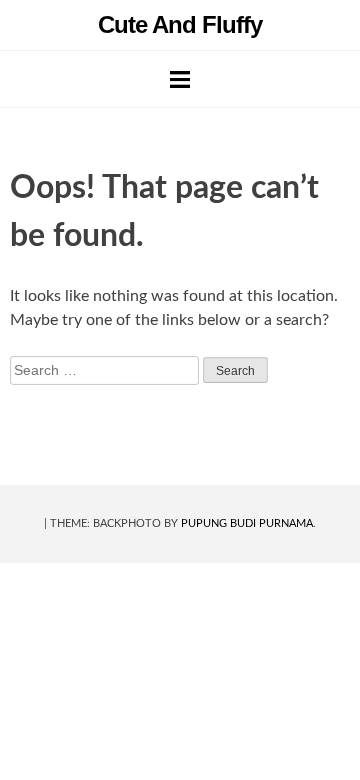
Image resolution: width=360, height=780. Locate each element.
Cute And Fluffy (180, 24)
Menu (180, 79)
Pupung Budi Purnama (247, 523)
